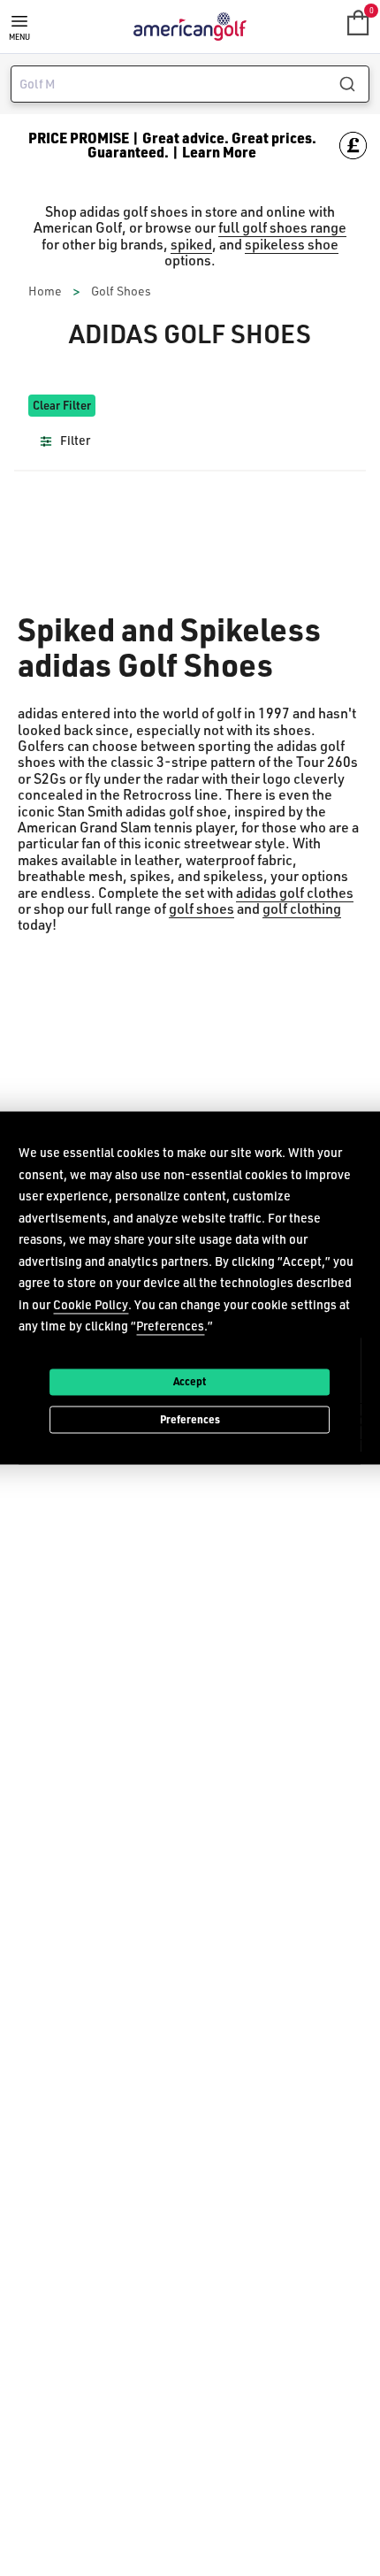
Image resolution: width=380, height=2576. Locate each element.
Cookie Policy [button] (91, 1304)
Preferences (190, 1419)
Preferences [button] (170, 1326)
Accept (190, 1381)
